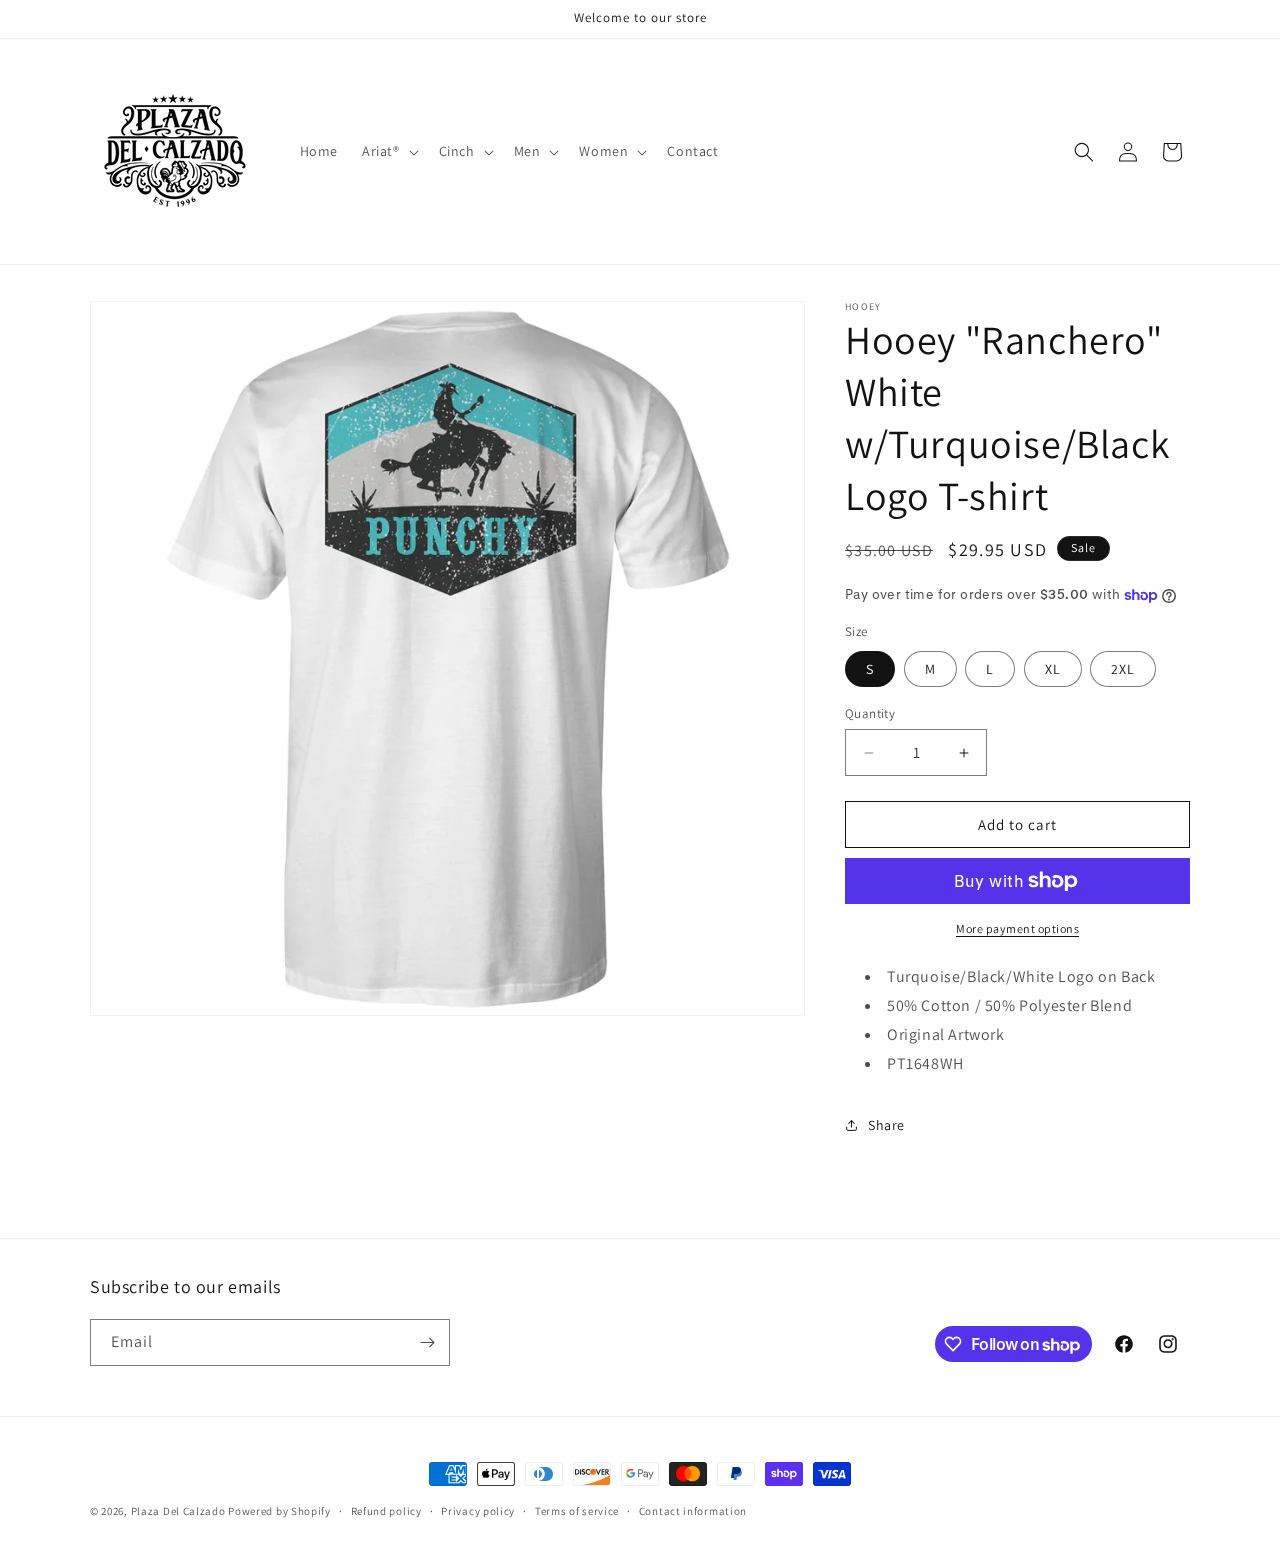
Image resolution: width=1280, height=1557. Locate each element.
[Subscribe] (427, 1342)
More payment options (1017, 928)
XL (1053, 669)
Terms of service (577, 1511)
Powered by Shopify (279, 1511)
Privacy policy (478, 1511)
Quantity (870, 713)
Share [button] (886, 1125)
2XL (1123, 669)
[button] (388, 151)
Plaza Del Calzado (180, 1511)
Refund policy (386, 1511)
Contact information (693, 1511)
